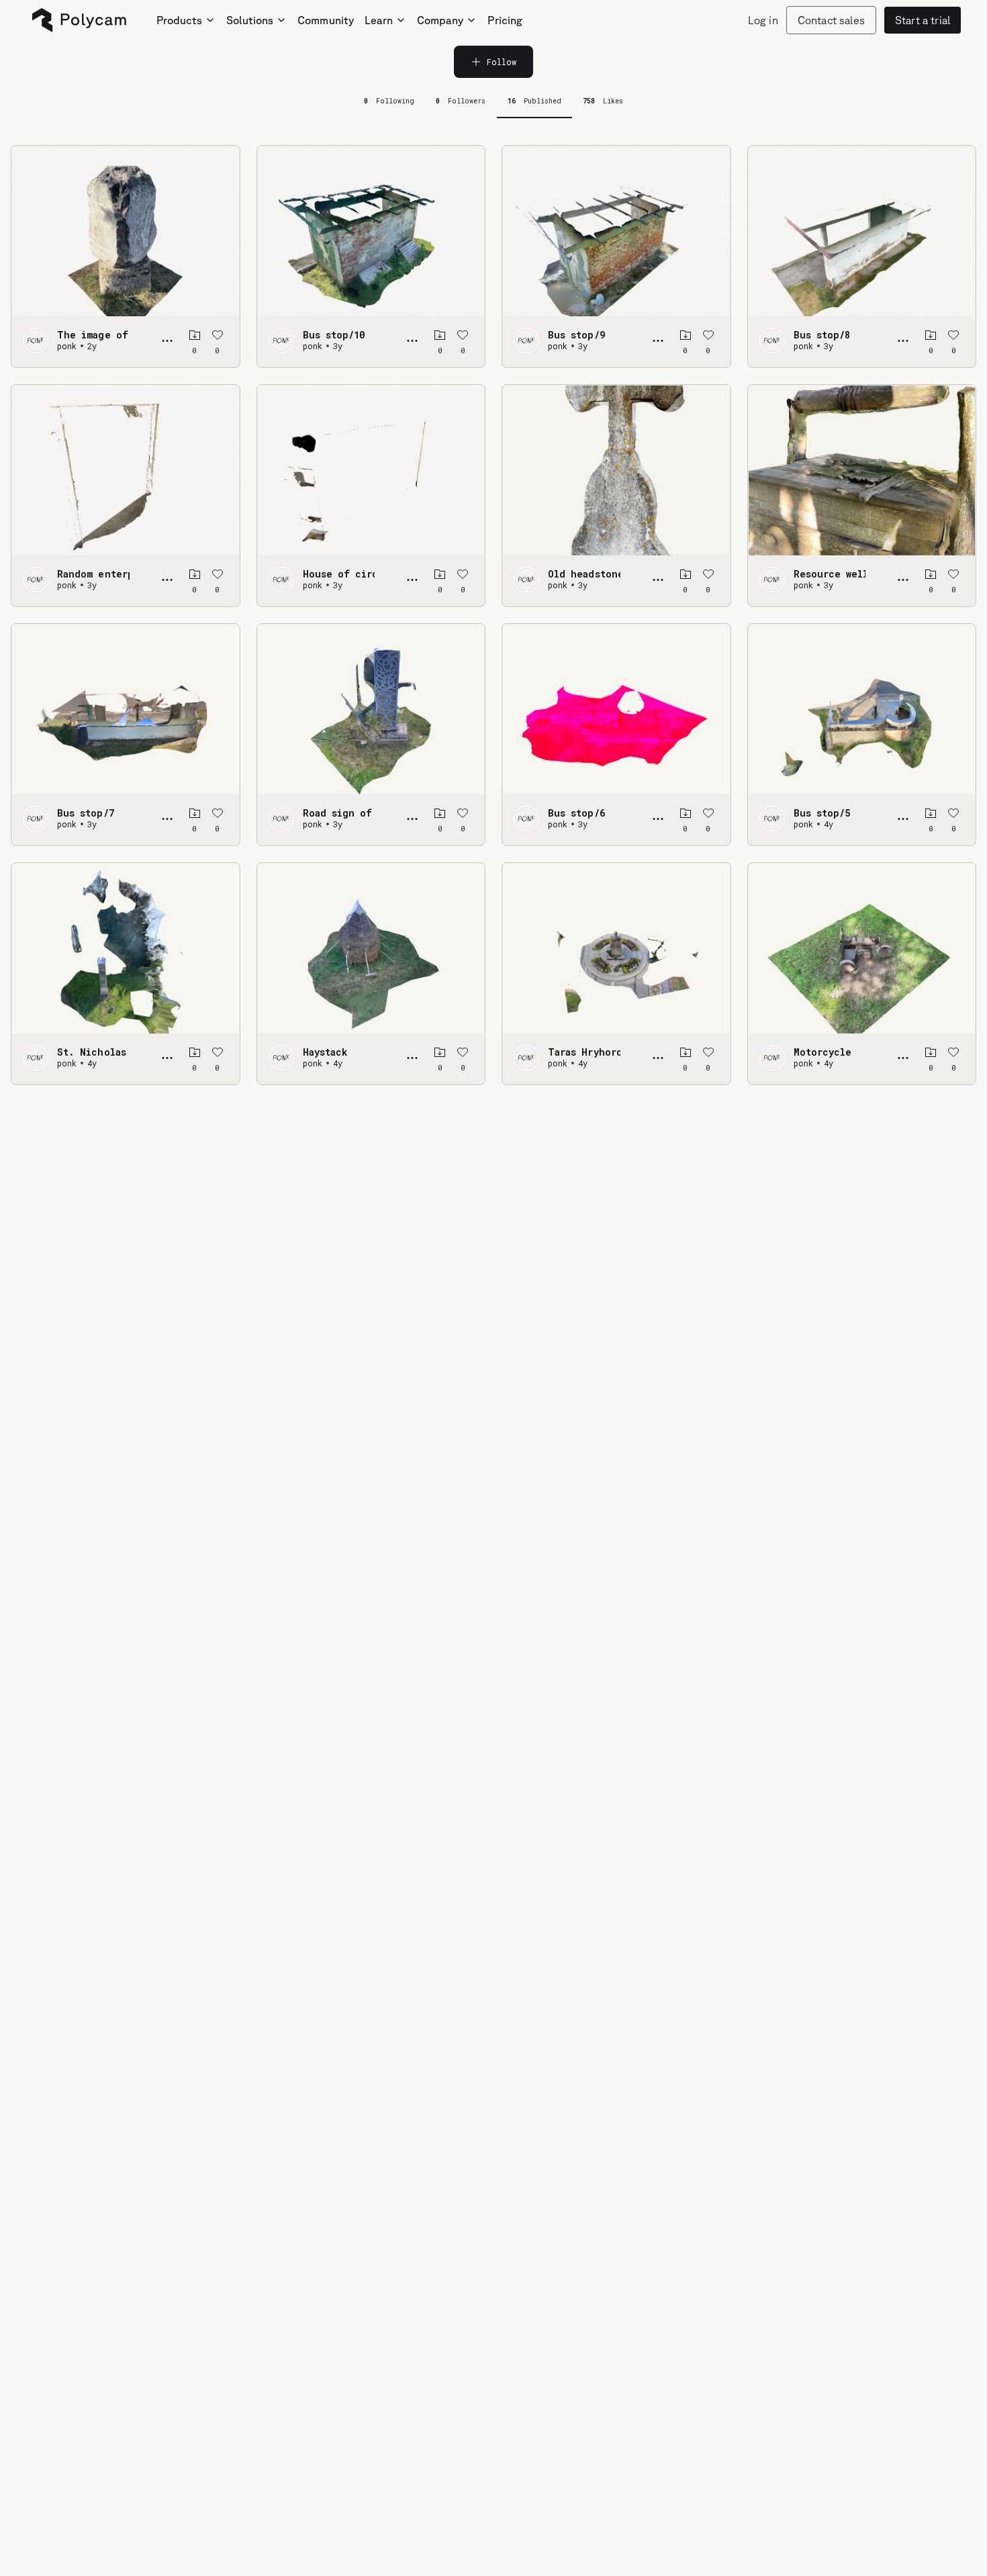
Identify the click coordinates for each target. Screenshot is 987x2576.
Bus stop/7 (86, 813)
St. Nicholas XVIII (93, 1052)
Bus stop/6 (576, 813)
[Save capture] (195, 335)
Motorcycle (823, 1052)
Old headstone (584, 574)
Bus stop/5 (822, 813)
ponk (67, 346)
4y (829, 824)
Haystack (325, 1052)
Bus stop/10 (334, 335)
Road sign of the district (339, 813)
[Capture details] (167, 340)
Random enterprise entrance (93, 574)
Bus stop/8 (822, 335)
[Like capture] (218, 335)
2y (92, 346)
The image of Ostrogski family (93, 335)
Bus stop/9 (576, 335)
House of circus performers (339, 574)
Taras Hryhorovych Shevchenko (584, 1052)
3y (338, 346)
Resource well (830, 574)
